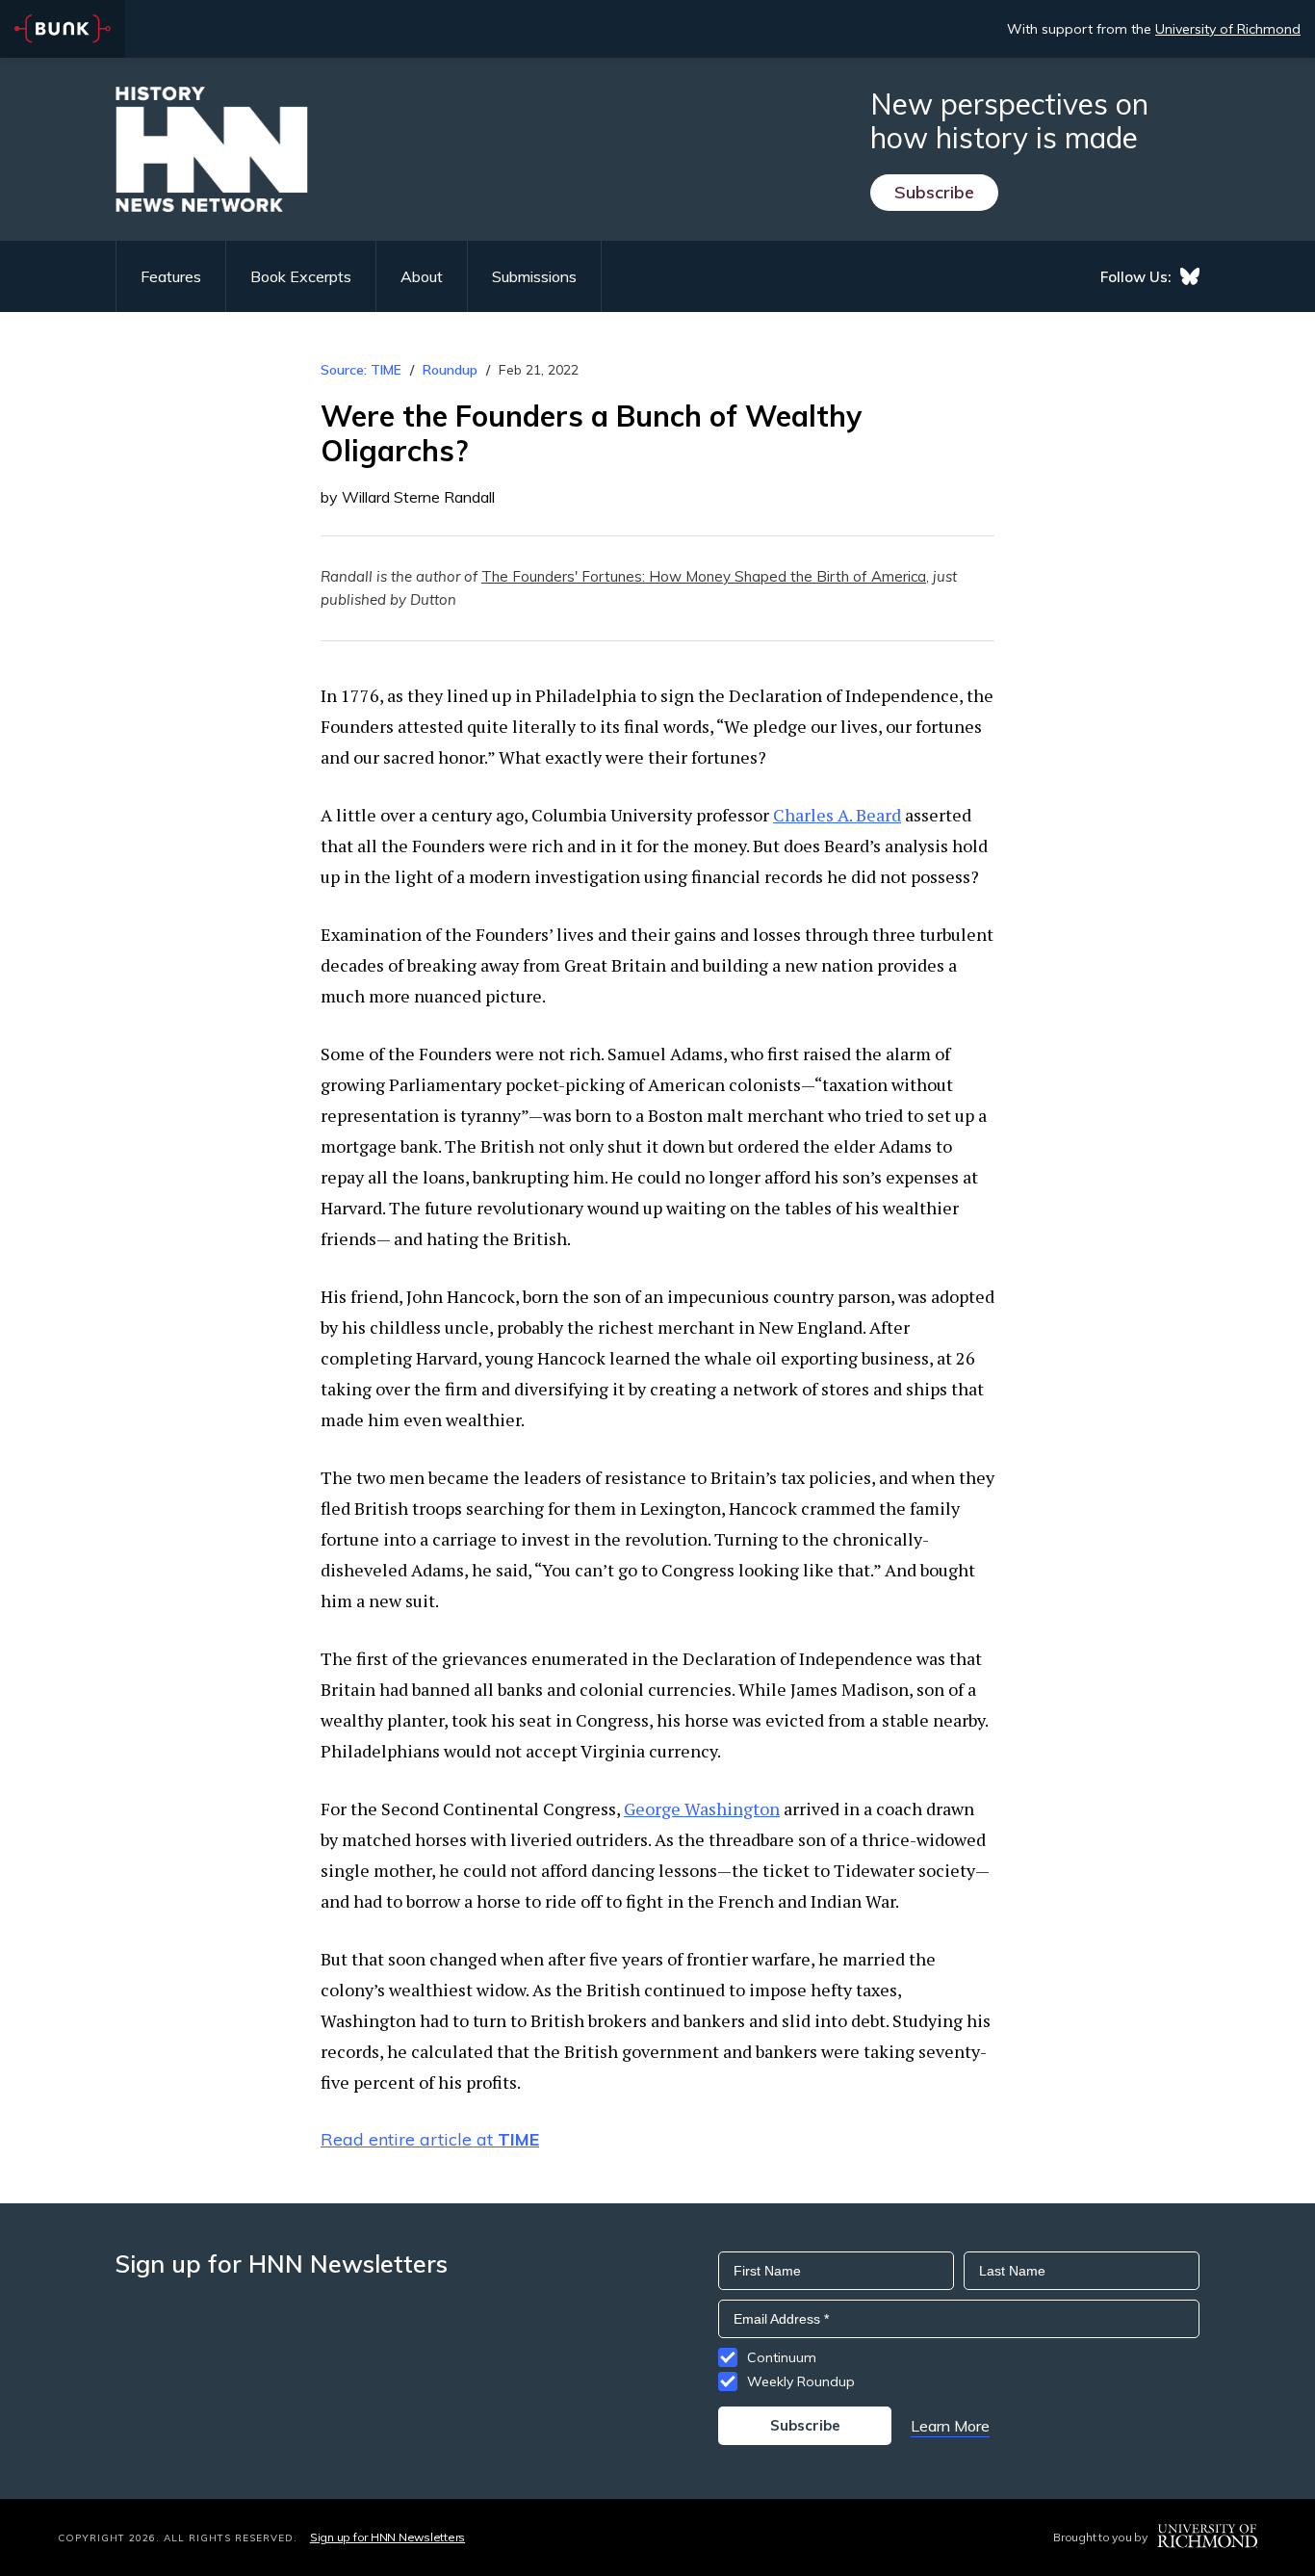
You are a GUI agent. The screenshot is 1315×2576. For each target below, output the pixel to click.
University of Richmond (1228, 29)
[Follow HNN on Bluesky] (1190, 276)
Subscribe (934, 192)
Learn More (950, 2426)
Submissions (534, 276)
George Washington (702, 1808)
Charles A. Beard (837, 815)
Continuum (782, 2357)
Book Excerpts (301, 276)
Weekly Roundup (801, 2381)
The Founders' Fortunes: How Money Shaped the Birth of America (704, 576)
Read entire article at (430, 2139)
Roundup (450, 370)
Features (171, 276)
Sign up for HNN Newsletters (387, 2537)
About (422, 276)
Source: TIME (361, 370)
